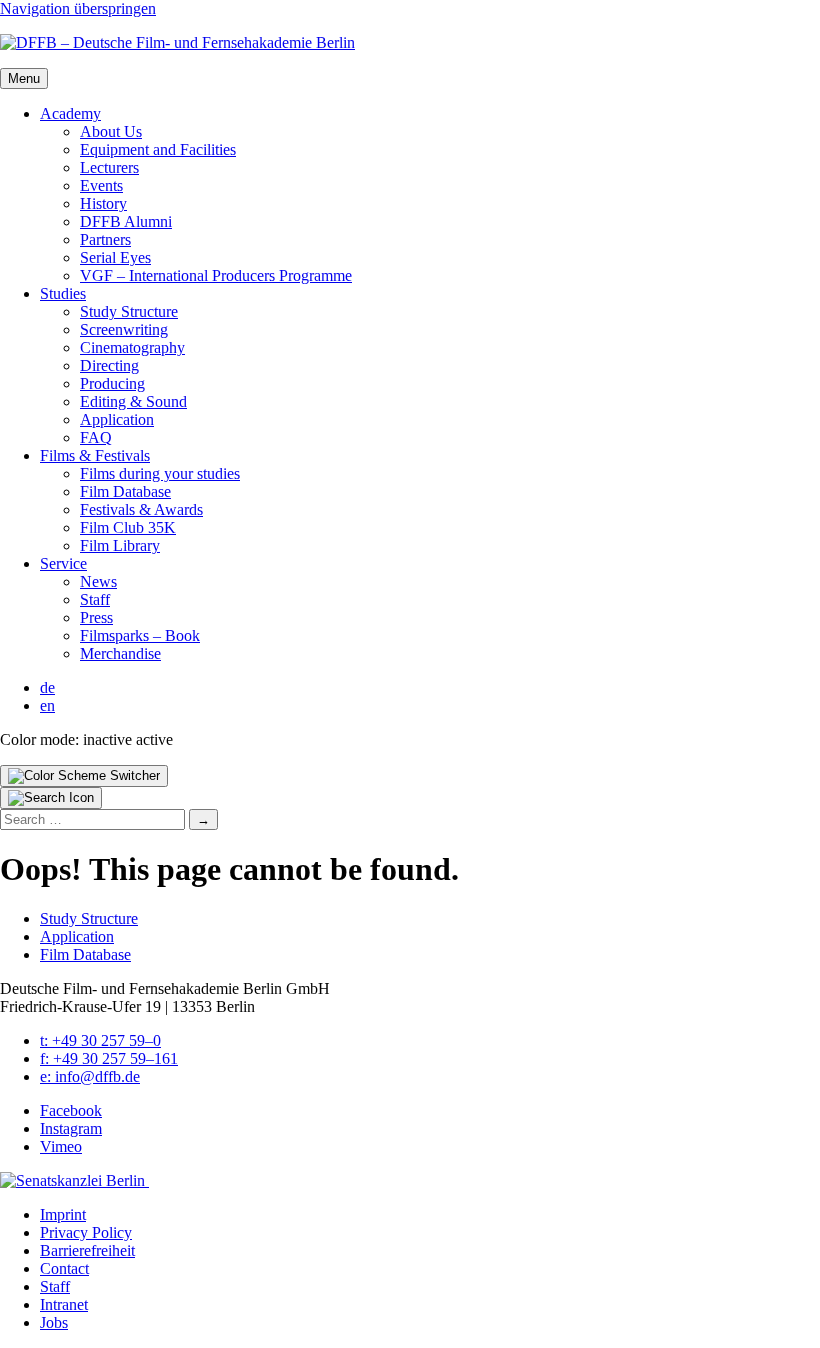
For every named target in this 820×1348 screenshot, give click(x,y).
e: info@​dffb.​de (90, 1076)
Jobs (54, 1322)
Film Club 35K (128, 527)
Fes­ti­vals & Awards (141, 509)
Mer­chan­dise (120, 653)
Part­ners (105, 239)
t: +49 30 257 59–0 (100, 1040)
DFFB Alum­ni (126, 221)
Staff (95, 599)
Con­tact (64, 1268)
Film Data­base (125, 491)
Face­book (71, 1110)
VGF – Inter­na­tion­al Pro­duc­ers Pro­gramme (216, 275)
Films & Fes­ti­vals (95, 455)
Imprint (63, 1214)
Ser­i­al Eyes (115, 257)
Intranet (64, 1304)
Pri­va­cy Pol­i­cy (86, 1232)
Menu (24, 78)
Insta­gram (71, 1128)
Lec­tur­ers (109, 167)
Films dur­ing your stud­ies (160, 473)
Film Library (120, 545)
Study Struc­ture (129, 311)
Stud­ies (63, 293)
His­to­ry (103, 203)
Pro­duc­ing (112, 383)
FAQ (96, 437)
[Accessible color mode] (84, 776)
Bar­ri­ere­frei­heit (87, 1250)
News (98, 581)
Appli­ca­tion (117, 419)
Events (101, 185)
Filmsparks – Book (140, 635)
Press (96, 617)
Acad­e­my (70, 113)
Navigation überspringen (78, 8)
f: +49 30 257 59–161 (109, 1058)
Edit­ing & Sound (133, 401)
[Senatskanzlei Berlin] (74, 1180)
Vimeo (61, 1146)
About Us (111, 131)
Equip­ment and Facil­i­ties (158, 149)
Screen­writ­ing (124, 329)
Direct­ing (109, 365)
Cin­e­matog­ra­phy (132, 347)
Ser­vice (63, 563)
